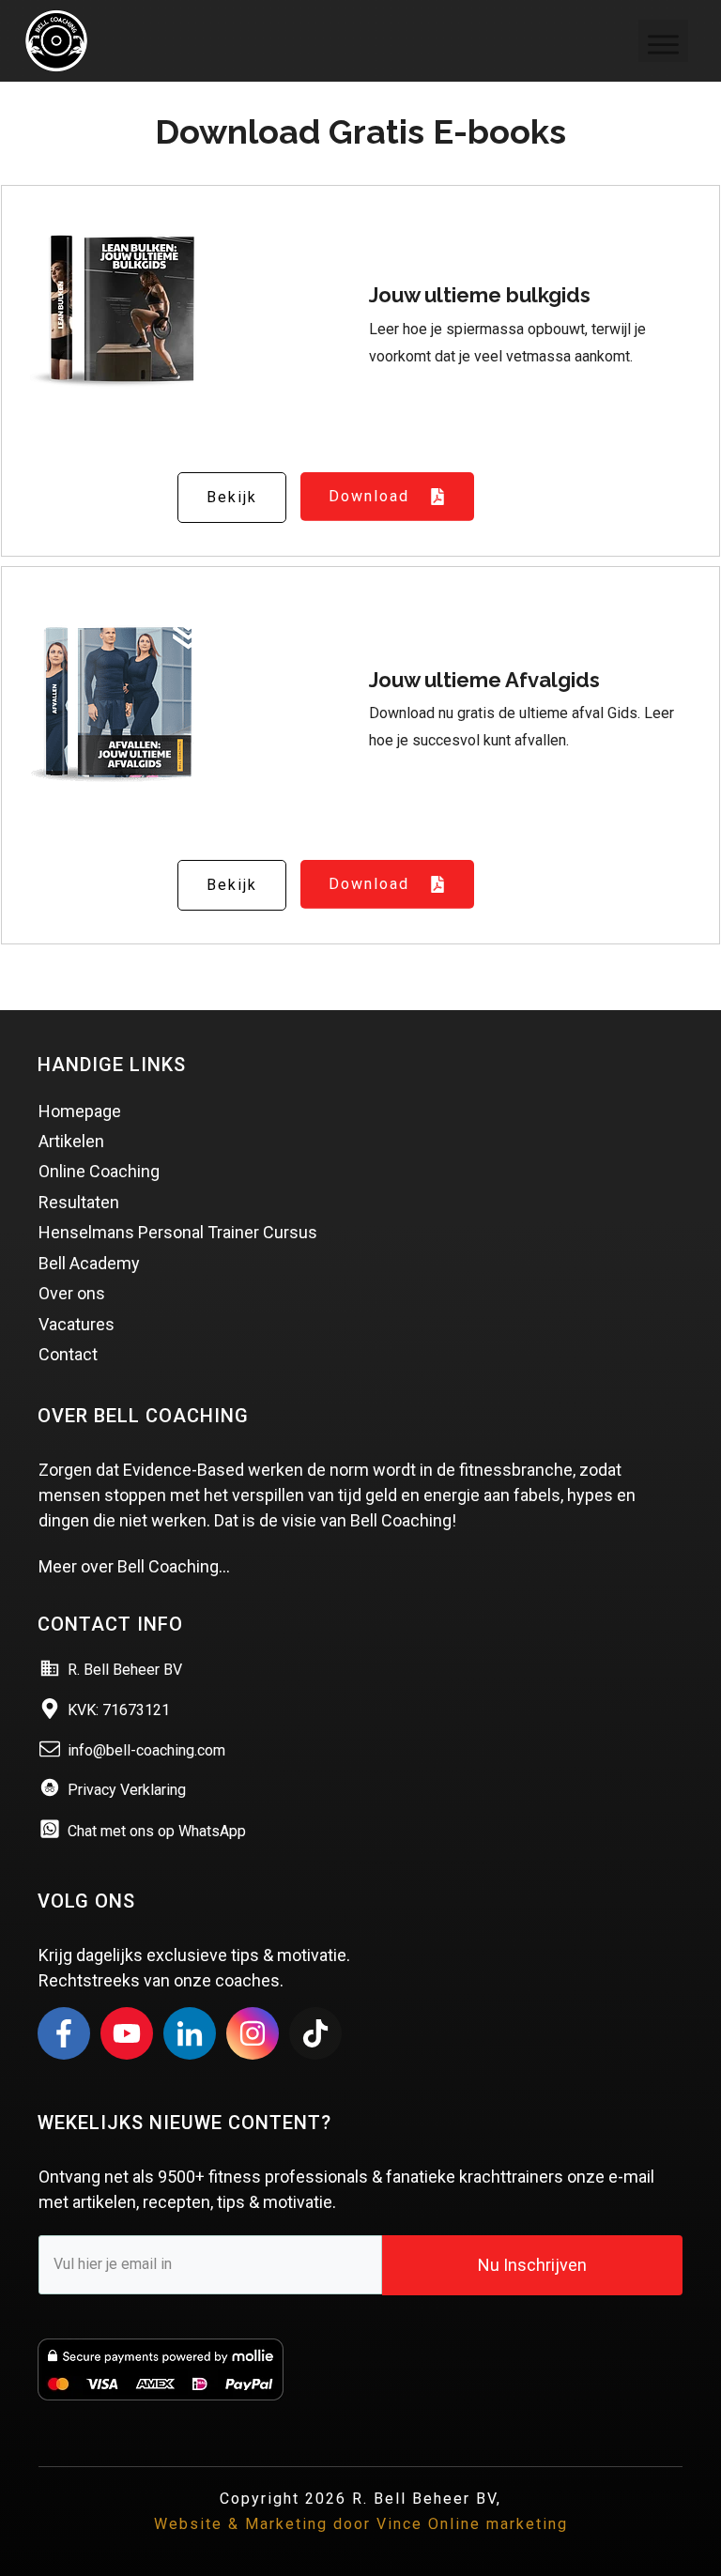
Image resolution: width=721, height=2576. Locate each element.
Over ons (72, 1293)
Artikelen (71, 1141)
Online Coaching (99, 1171)
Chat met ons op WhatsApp (157, 1831)
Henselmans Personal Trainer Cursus (178, 1232)
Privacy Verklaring (127, 1790)
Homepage (80, 1111)
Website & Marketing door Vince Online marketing (361, 2524)
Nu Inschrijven (532, 2265)
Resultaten (79, 1202)
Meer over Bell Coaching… (134, 1566)
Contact (68, 1354)
